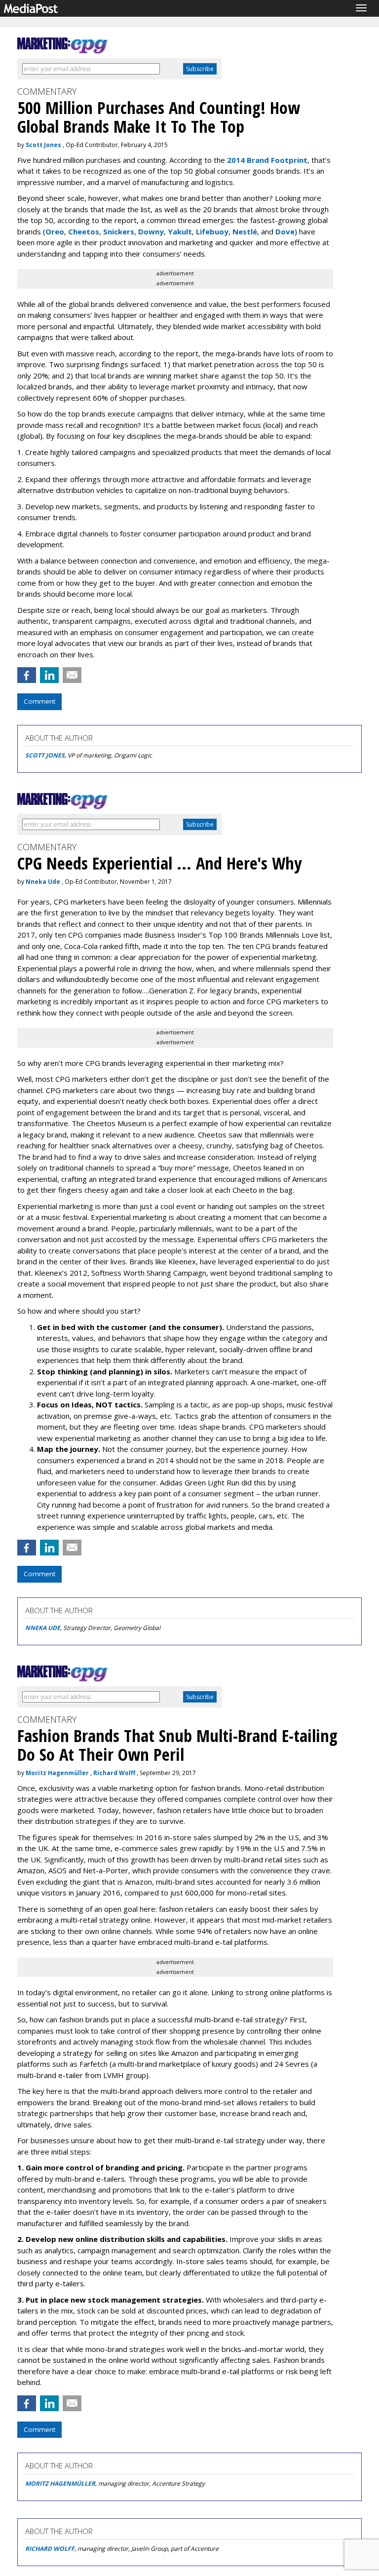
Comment (39, 701)
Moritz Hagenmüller (57, 1773)
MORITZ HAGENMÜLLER (60, 2483)
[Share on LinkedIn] (49, 675)
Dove (285, 231)
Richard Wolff (114, 1773)
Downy (151, 231)
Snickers (119, 231)
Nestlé (245, 231)
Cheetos (84, 231)
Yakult (180, 231)
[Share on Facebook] (27, 675)
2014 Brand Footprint (267, 160)
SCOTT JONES (45, 755)
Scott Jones (43, 145)
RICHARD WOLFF (50, 2549)
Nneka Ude (43, 882)
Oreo (55, 231)
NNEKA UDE (43, 1628)
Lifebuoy (212, 231)
